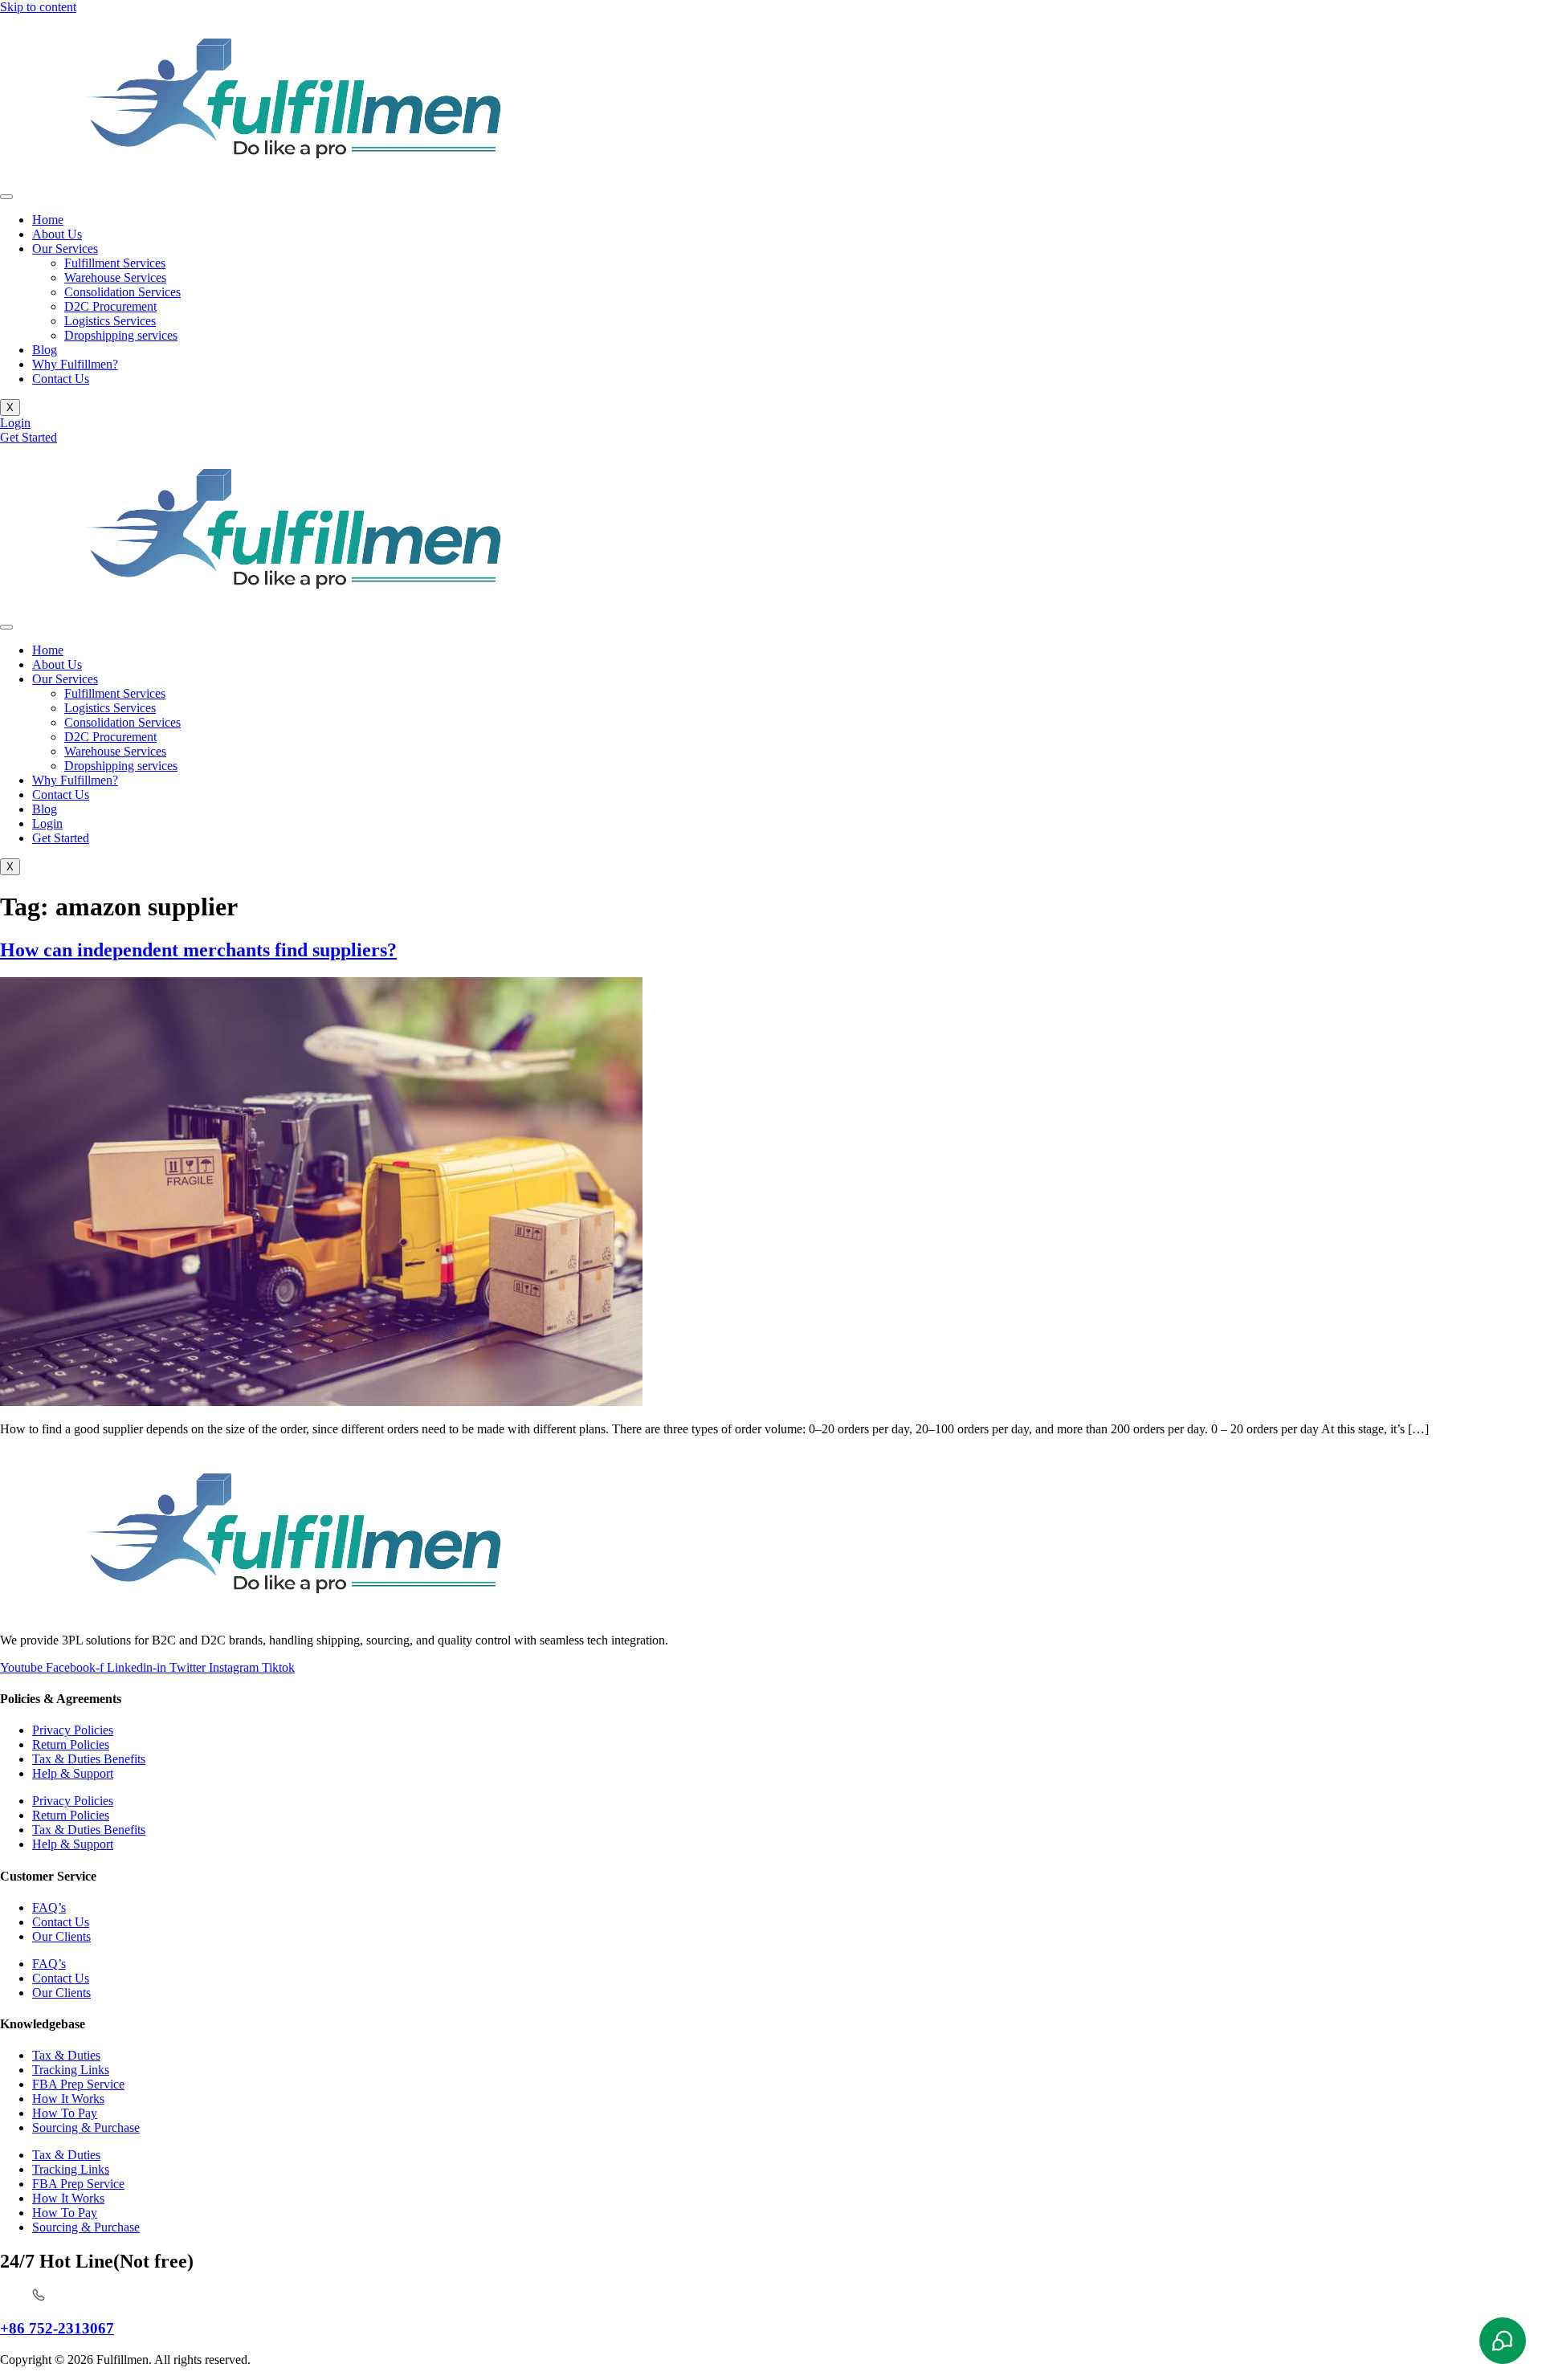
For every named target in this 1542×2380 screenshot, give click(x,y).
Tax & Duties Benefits (89, 1759)
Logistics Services (110, 321)
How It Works (68, 2099)
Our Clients (61, 1936)
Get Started (61, 838)
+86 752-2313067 (57, 2328)
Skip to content (38, 7)
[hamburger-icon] (6, 197)
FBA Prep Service (78, 2084)
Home (48, 220)
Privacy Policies (73, 1730)
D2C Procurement (110, 306)
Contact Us (61, 379)
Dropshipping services (121, 335)
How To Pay (65, 2113)
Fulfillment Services (115, 263)
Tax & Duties (66, 2055)
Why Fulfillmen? (75, 364)
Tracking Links (71, 2070)
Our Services (65, 249)
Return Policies (71, 1744)
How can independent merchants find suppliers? (198, 950)
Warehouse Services (115, 277)
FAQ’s (49, 1907)
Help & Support (73, 1773)
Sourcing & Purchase (86, 2127)
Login (47, 823)
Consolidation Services (122, 292)
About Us (57, 234)
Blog (45, 350)
